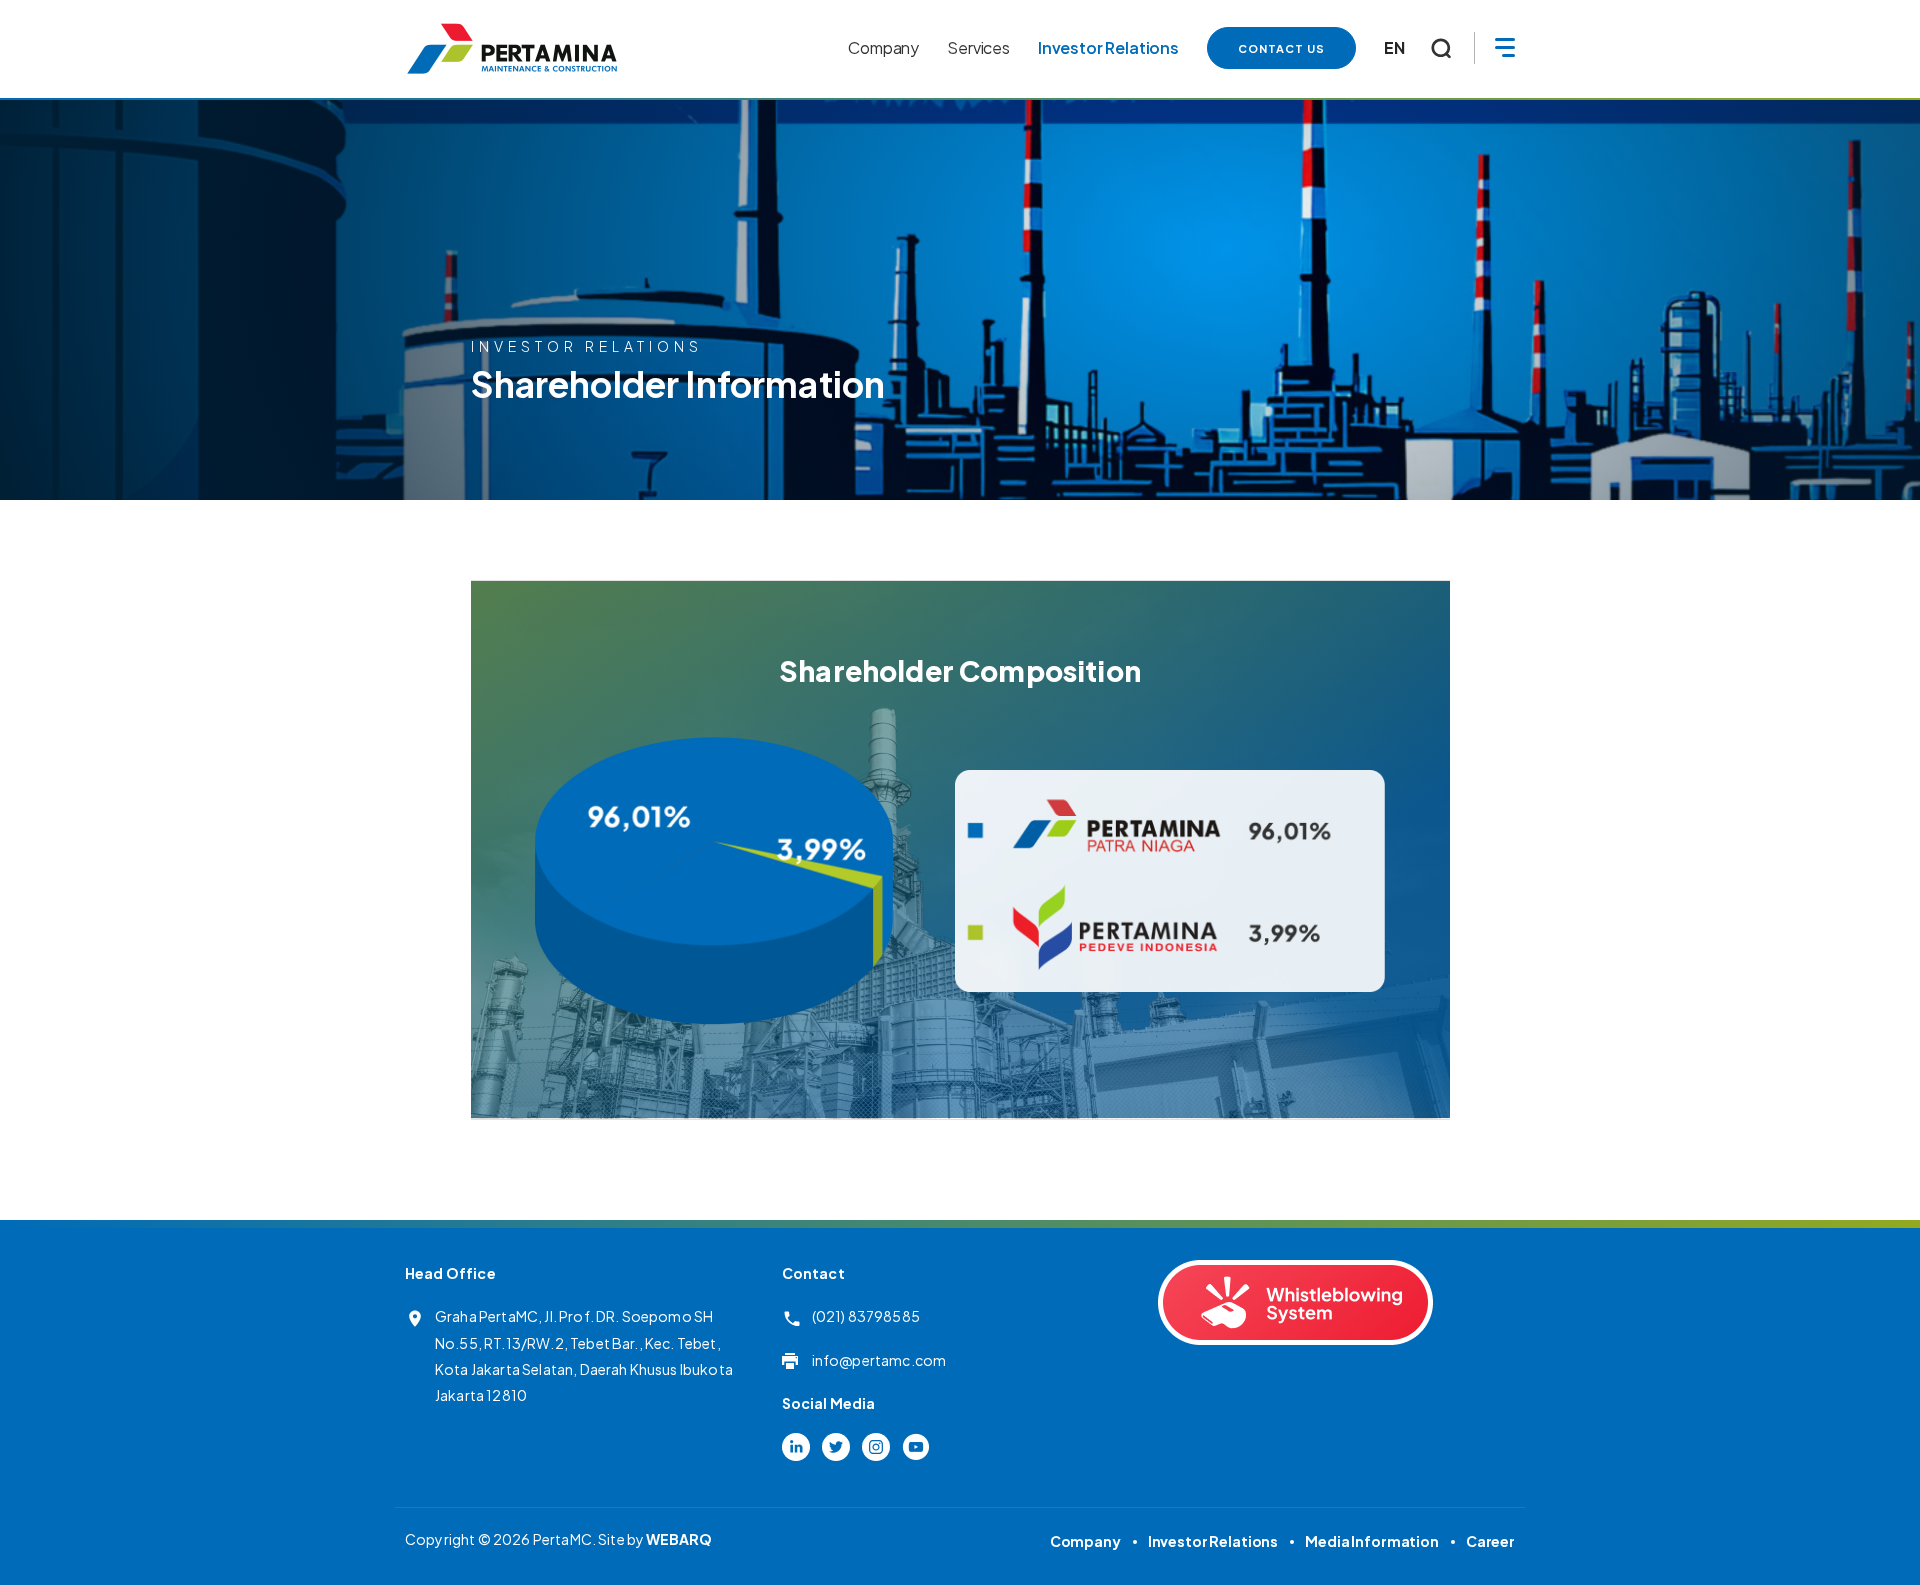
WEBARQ (678, 1539)
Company (1085, 1541)
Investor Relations (1213, 1541)
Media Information (1372, 1541)
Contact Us (1281, 48)
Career (1490, 1541)
